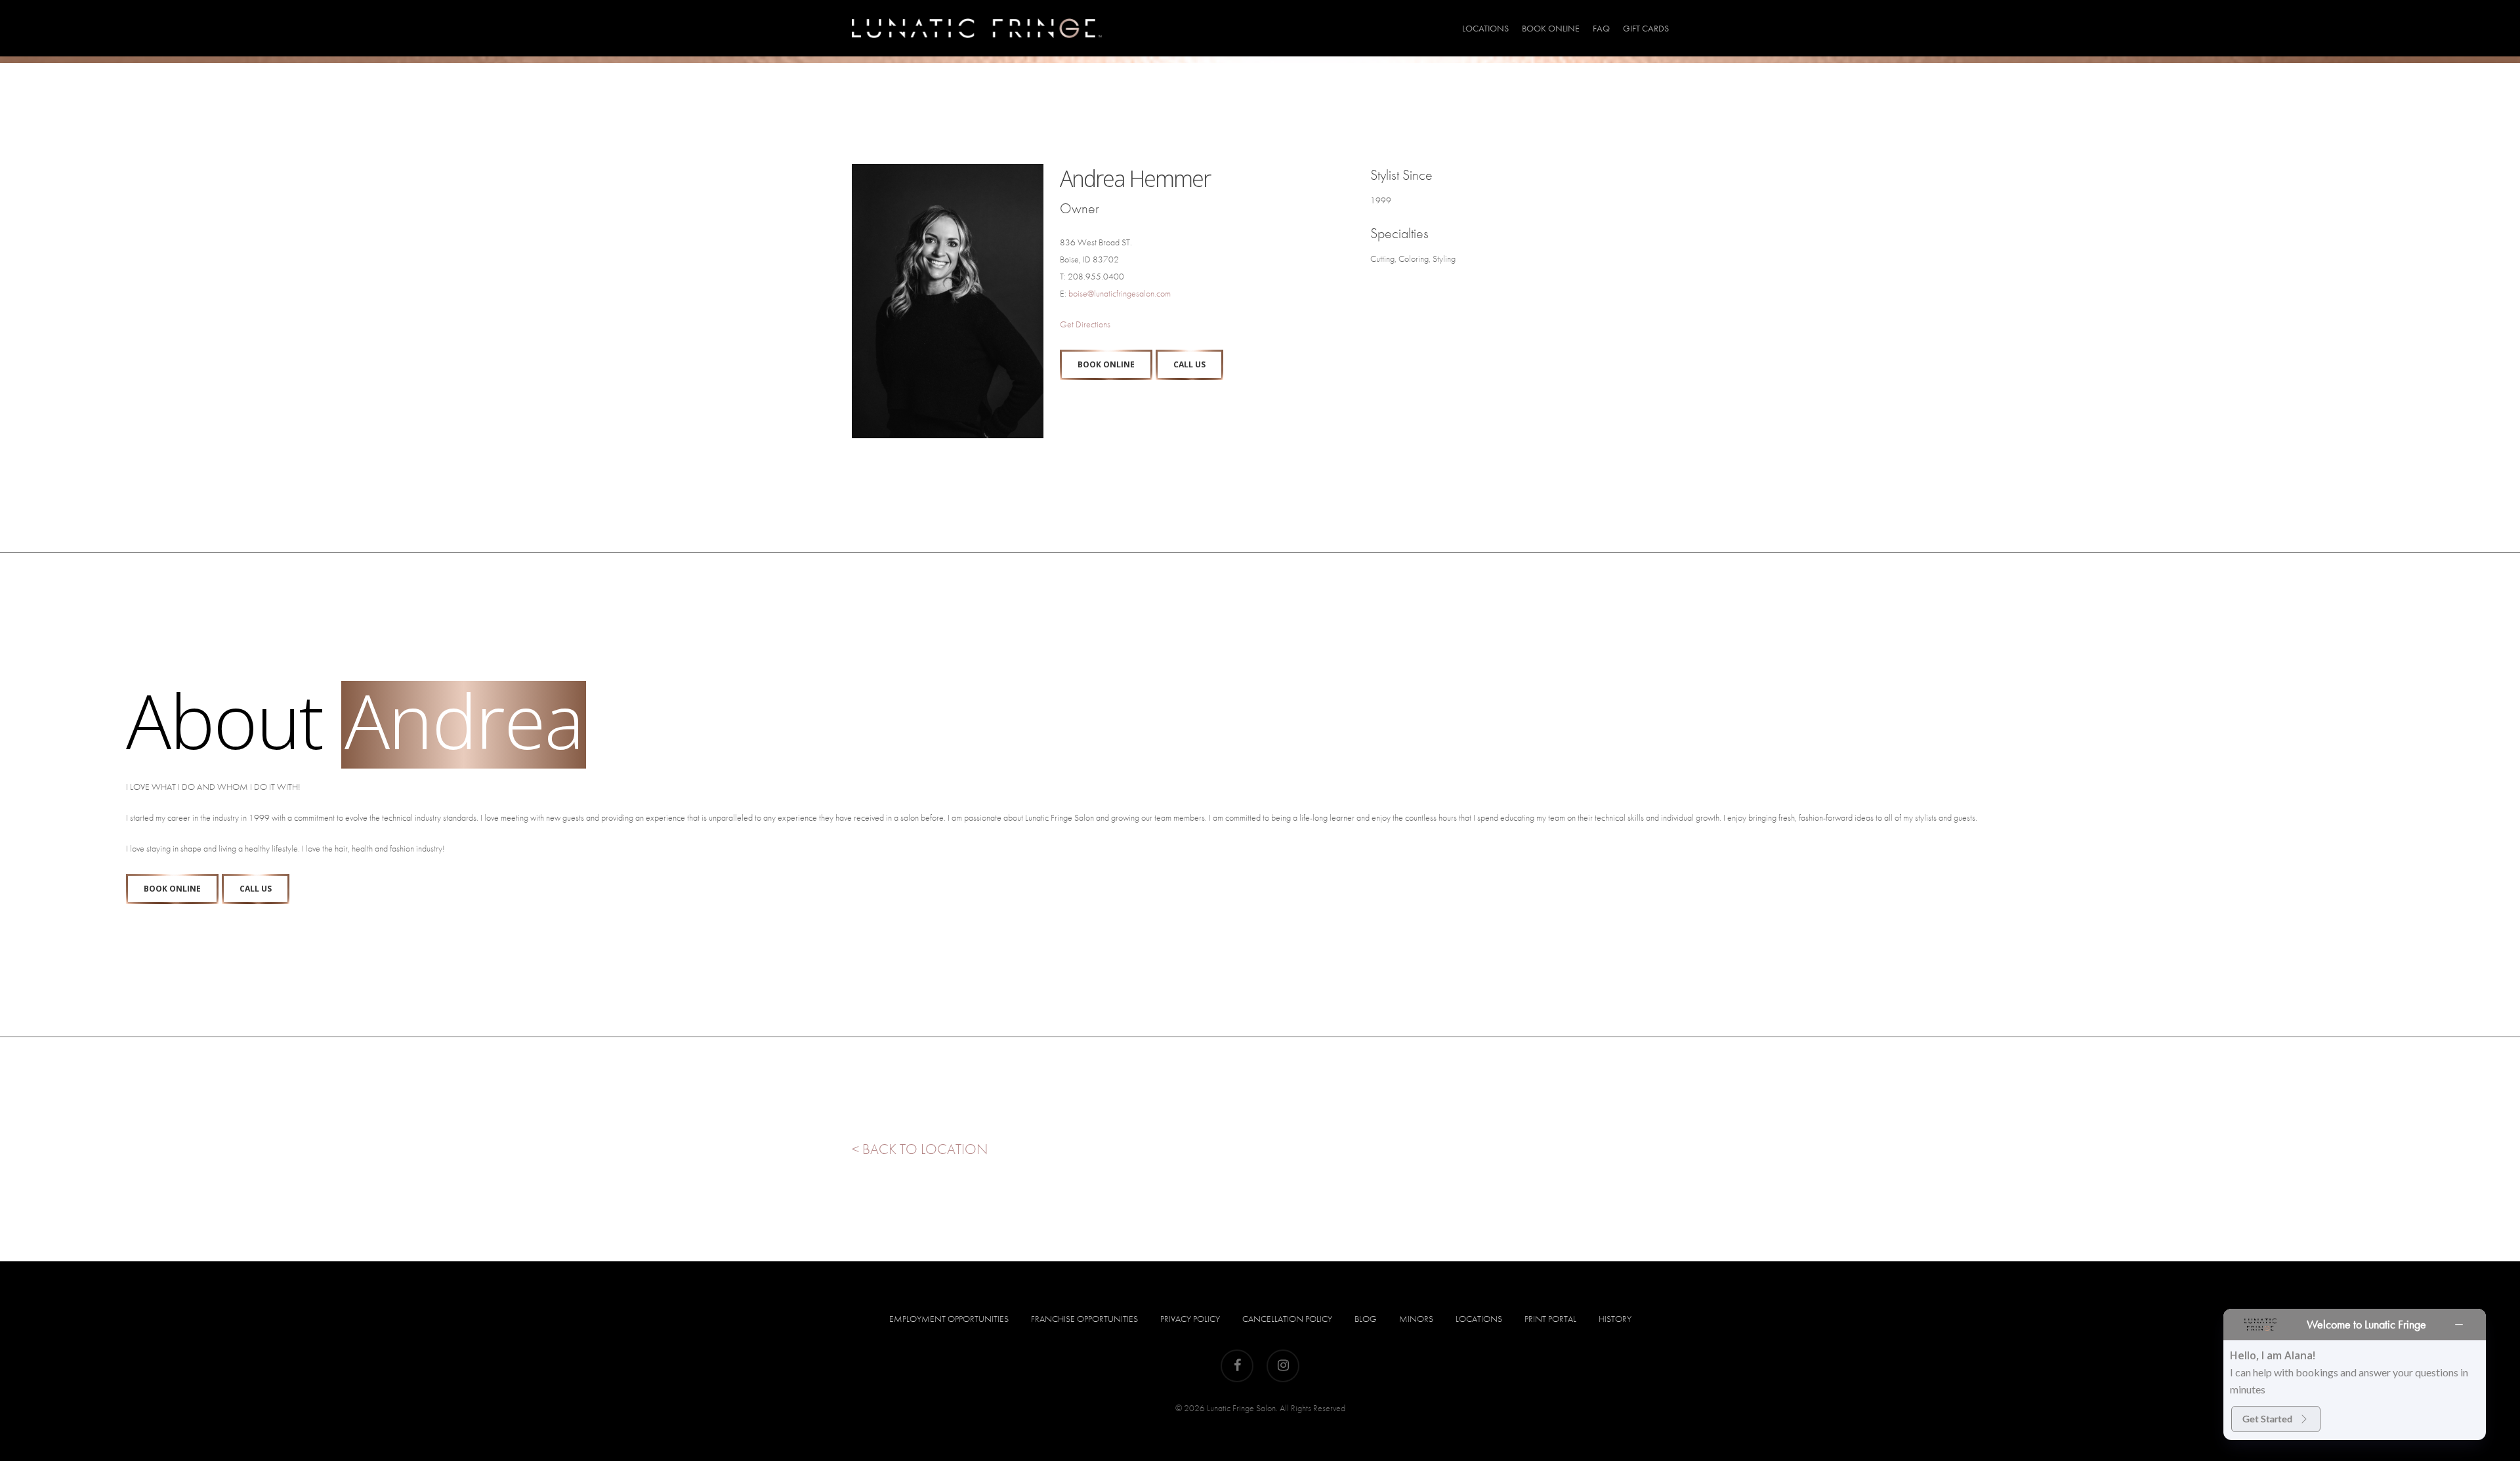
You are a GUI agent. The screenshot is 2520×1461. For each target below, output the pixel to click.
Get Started (2267, 1419)
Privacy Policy (1190, 1319)
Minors (1416, 1319)
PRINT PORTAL (1550, 1319)
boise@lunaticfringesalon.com (1120, 293)
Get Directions (1085, 324)
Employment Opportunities (949, 1319)
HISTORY (1615, 1319)
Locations (1479, 1319)
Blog (1366, 1319)
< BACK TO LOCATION (920, 1149)
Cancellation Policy (1287, 1319)
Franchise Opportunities (1084, 1319)
